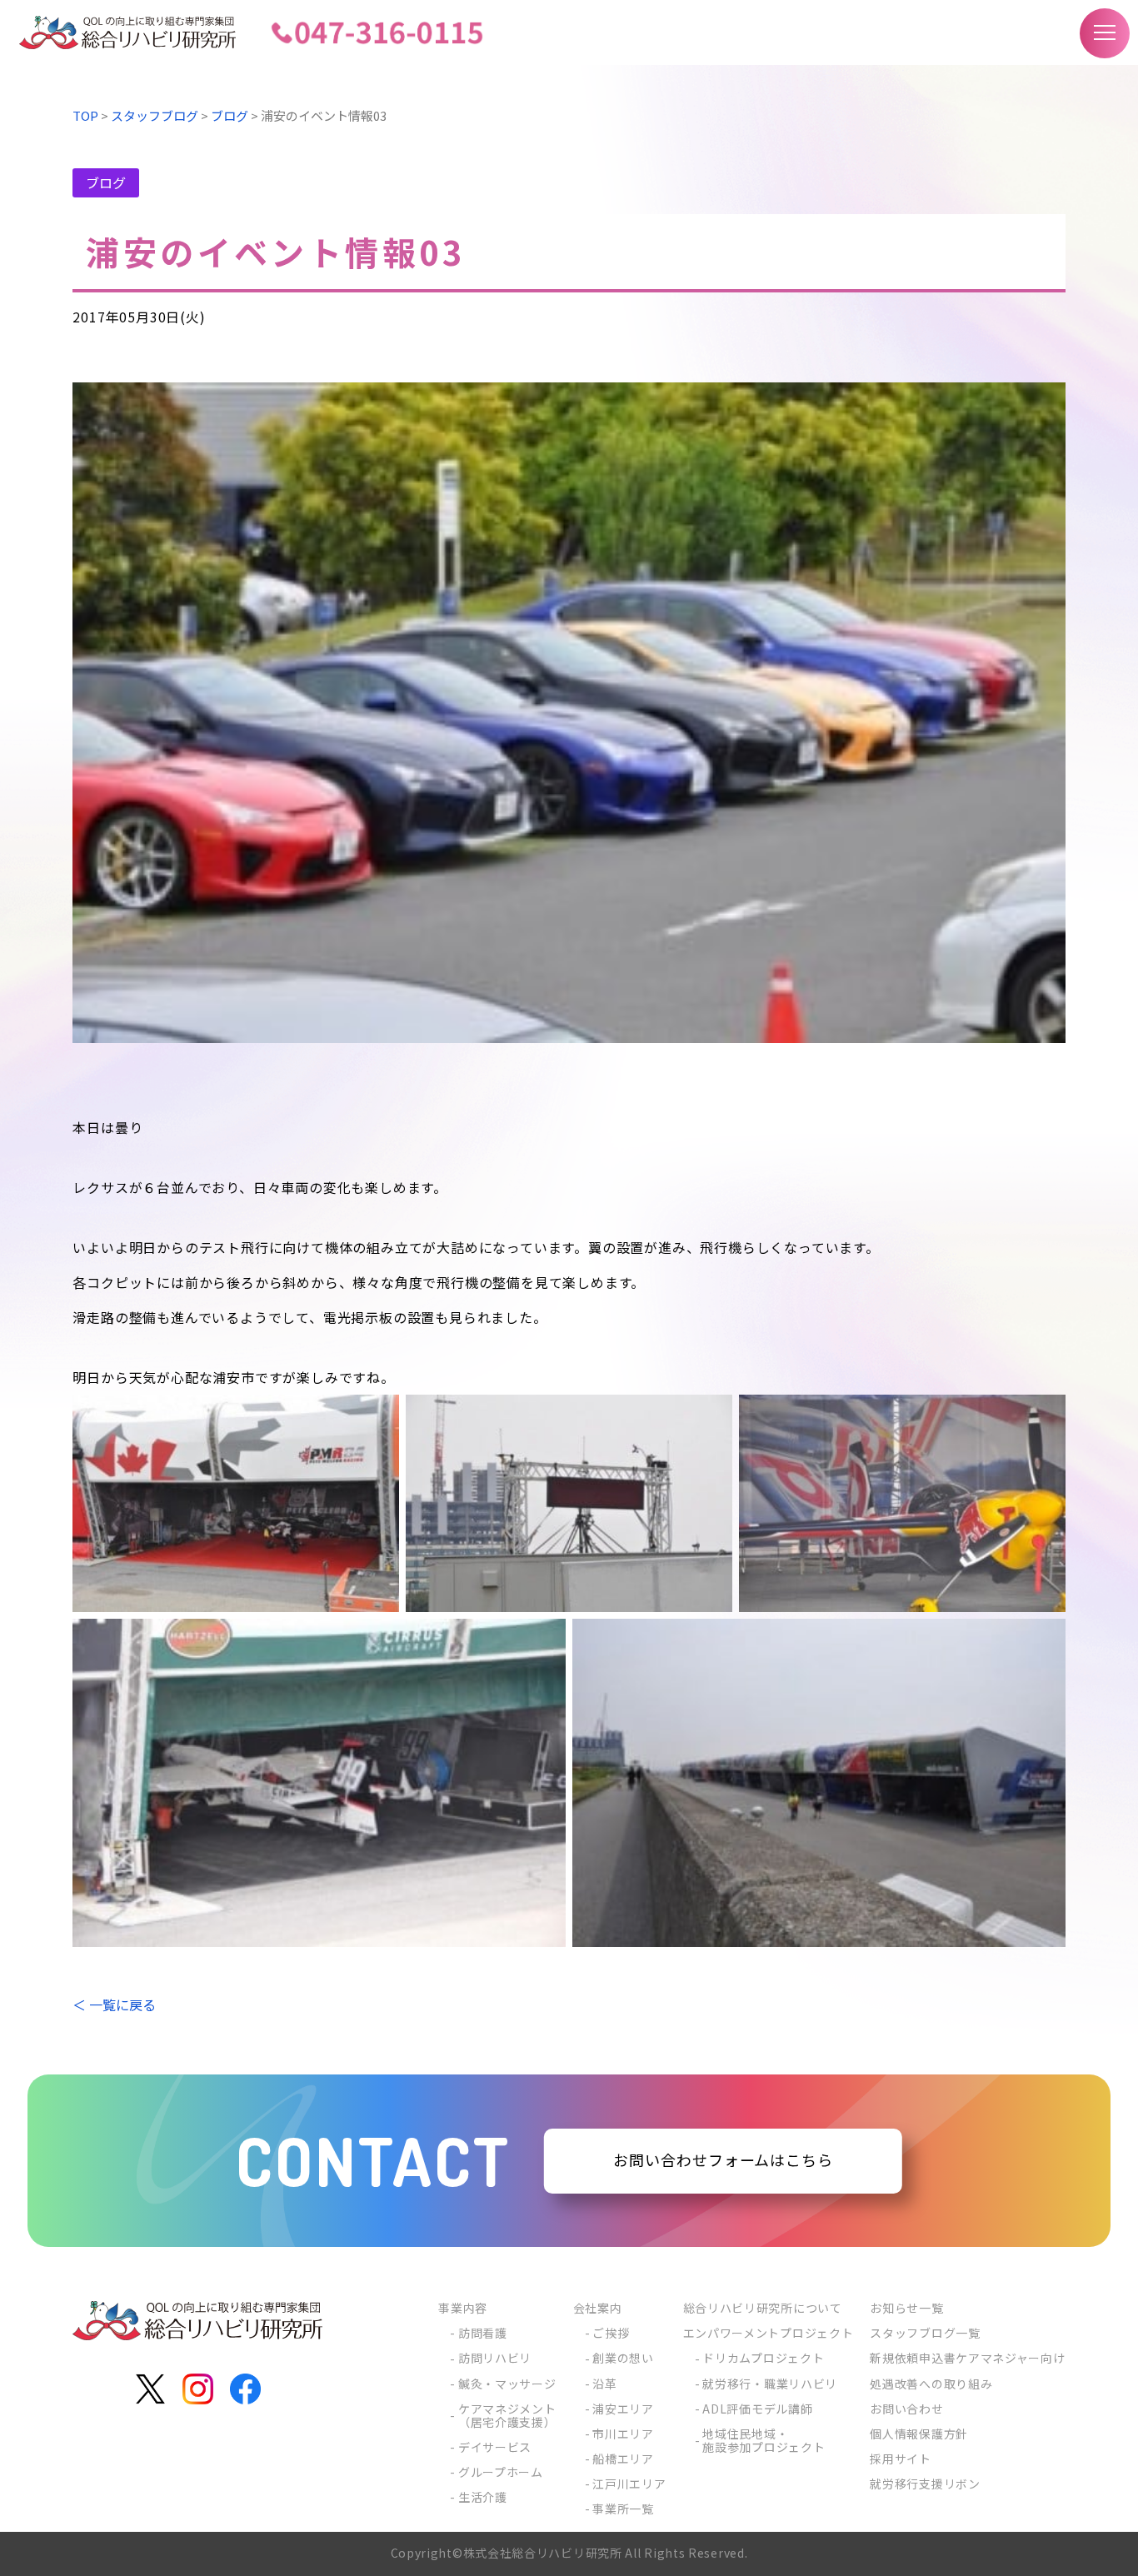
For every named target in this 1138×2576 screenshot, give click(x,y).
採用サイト (901, 2459)
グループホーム (501, 2472)
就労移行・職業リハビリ (770, 2384)
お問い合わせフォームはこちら (723, 2160)
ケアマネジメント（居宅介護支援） (507, 2415)
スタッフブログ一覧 (925, 2333)
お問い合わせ (906, 2409)
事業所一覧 (623, 2509)
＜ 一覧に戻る (114, 2004)
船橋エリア (623, 2459)
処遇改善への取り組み (931, 2384)
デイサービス (495, 2447)
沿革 (604, 2384)
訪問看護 (483, 2333)
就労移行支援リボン (925, 2484)
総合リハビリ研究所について (763, 2308)
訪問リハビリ (495, 2358)
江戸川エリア (629, 2484)
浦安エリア (623, 2409)
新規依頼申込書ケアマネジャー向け (967, 2358)
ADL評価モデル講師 (757, 2409)
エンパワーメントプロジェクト (769, 2333)
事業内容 (463, 2308)
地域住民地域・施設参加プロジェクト (764, 2440)
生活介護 (483, 2497)
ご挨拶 (611, 2333)
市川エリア (623, 2434)
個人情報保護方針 (919, 2434)
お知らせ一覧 (906, 2308)
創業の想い (623, 2358)
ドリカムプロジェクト (763, 2358)
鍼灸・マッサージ (507, 2384)
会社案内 (598, 2308)
